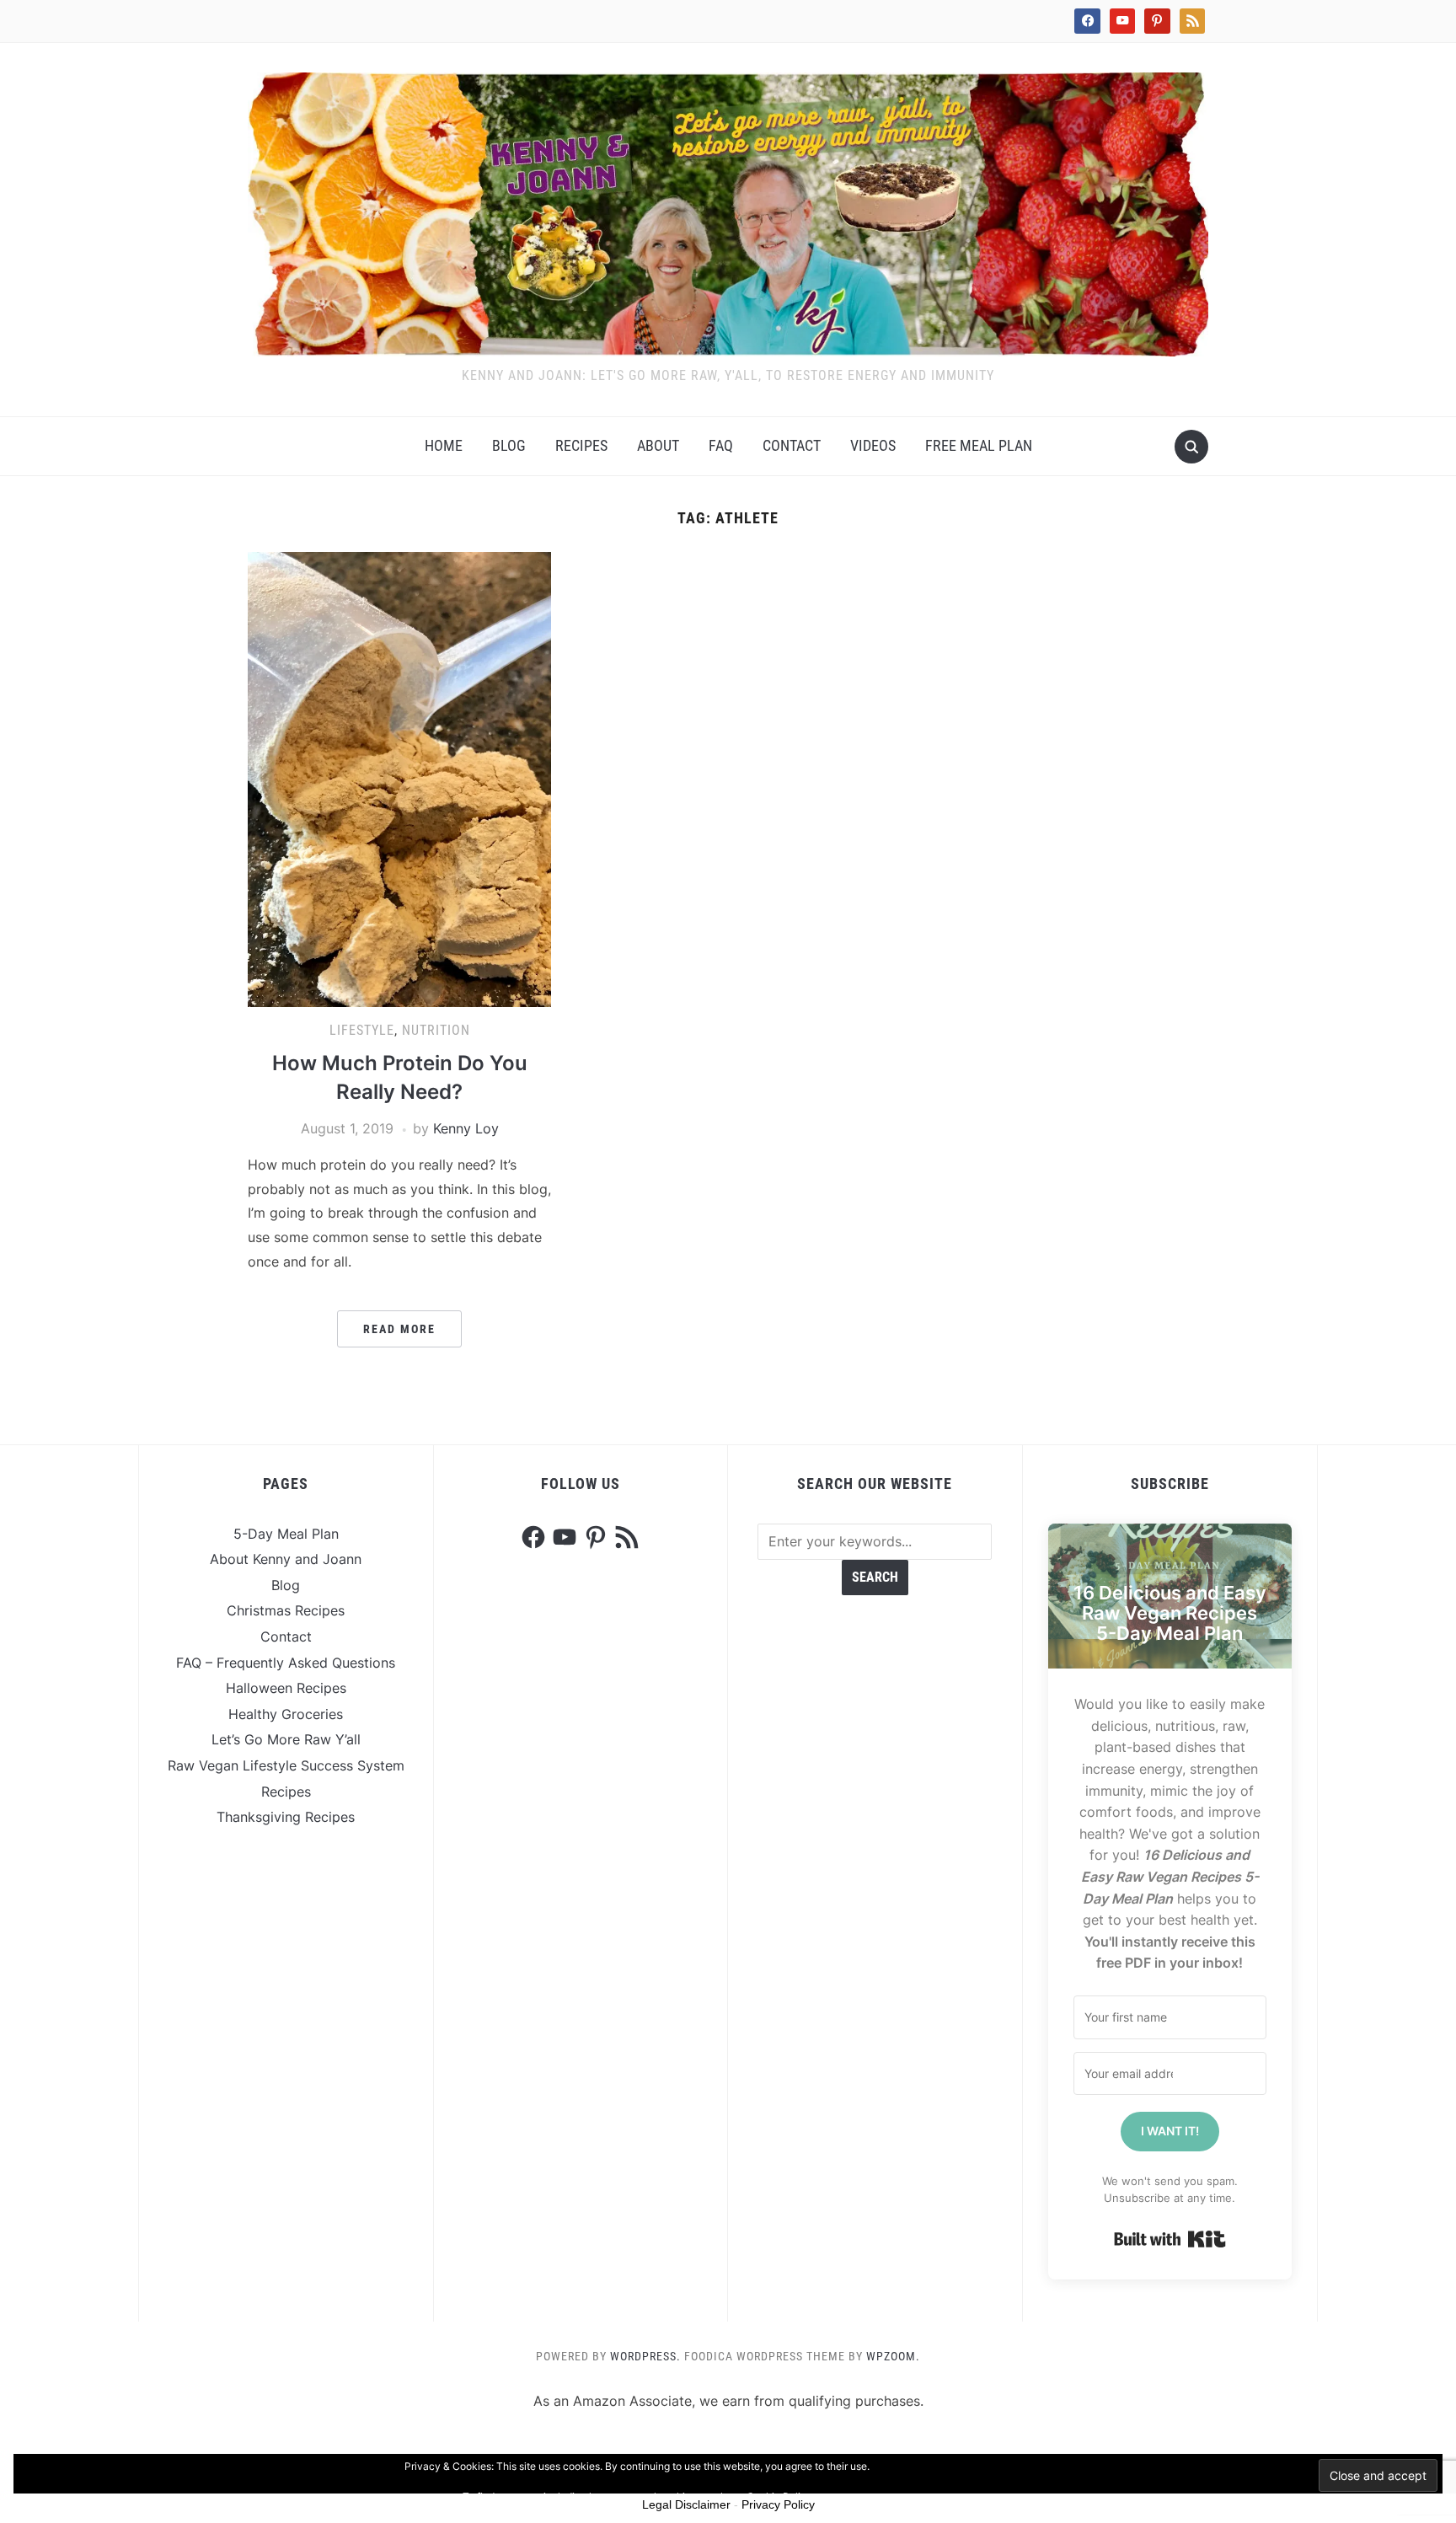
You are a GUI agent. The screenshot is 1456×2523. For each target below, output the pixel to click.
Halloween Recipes (286, 1688)
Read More (399, 1329)
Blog (509, 445)
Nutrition (436, 1030)
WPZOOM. (893, 2356)
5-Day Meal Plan (286, 1534)
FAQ (721, 445)
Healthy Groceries (286, 1714)
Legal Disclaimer (686, 2504)
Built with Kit (1170, 2239)
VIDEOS (873, 445)
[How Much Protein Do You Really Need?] (399, 778)
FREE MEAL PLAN (979, 445)
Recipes (581, 445)
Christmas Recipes (286, 1610)
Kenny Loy (466, 1128)
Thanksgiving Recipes (286, 1817)
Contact (792, 445)
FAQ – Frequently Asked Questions (286, 1663)
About (658, 445)
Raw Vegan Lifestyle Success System (286, 1765)
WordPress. (645, 2356)
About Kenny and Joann (286, 1559)
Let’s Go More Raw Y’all (286, 1739)
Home (444, 445)
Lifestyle (362, 1030)
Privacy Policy (778, 2504)
